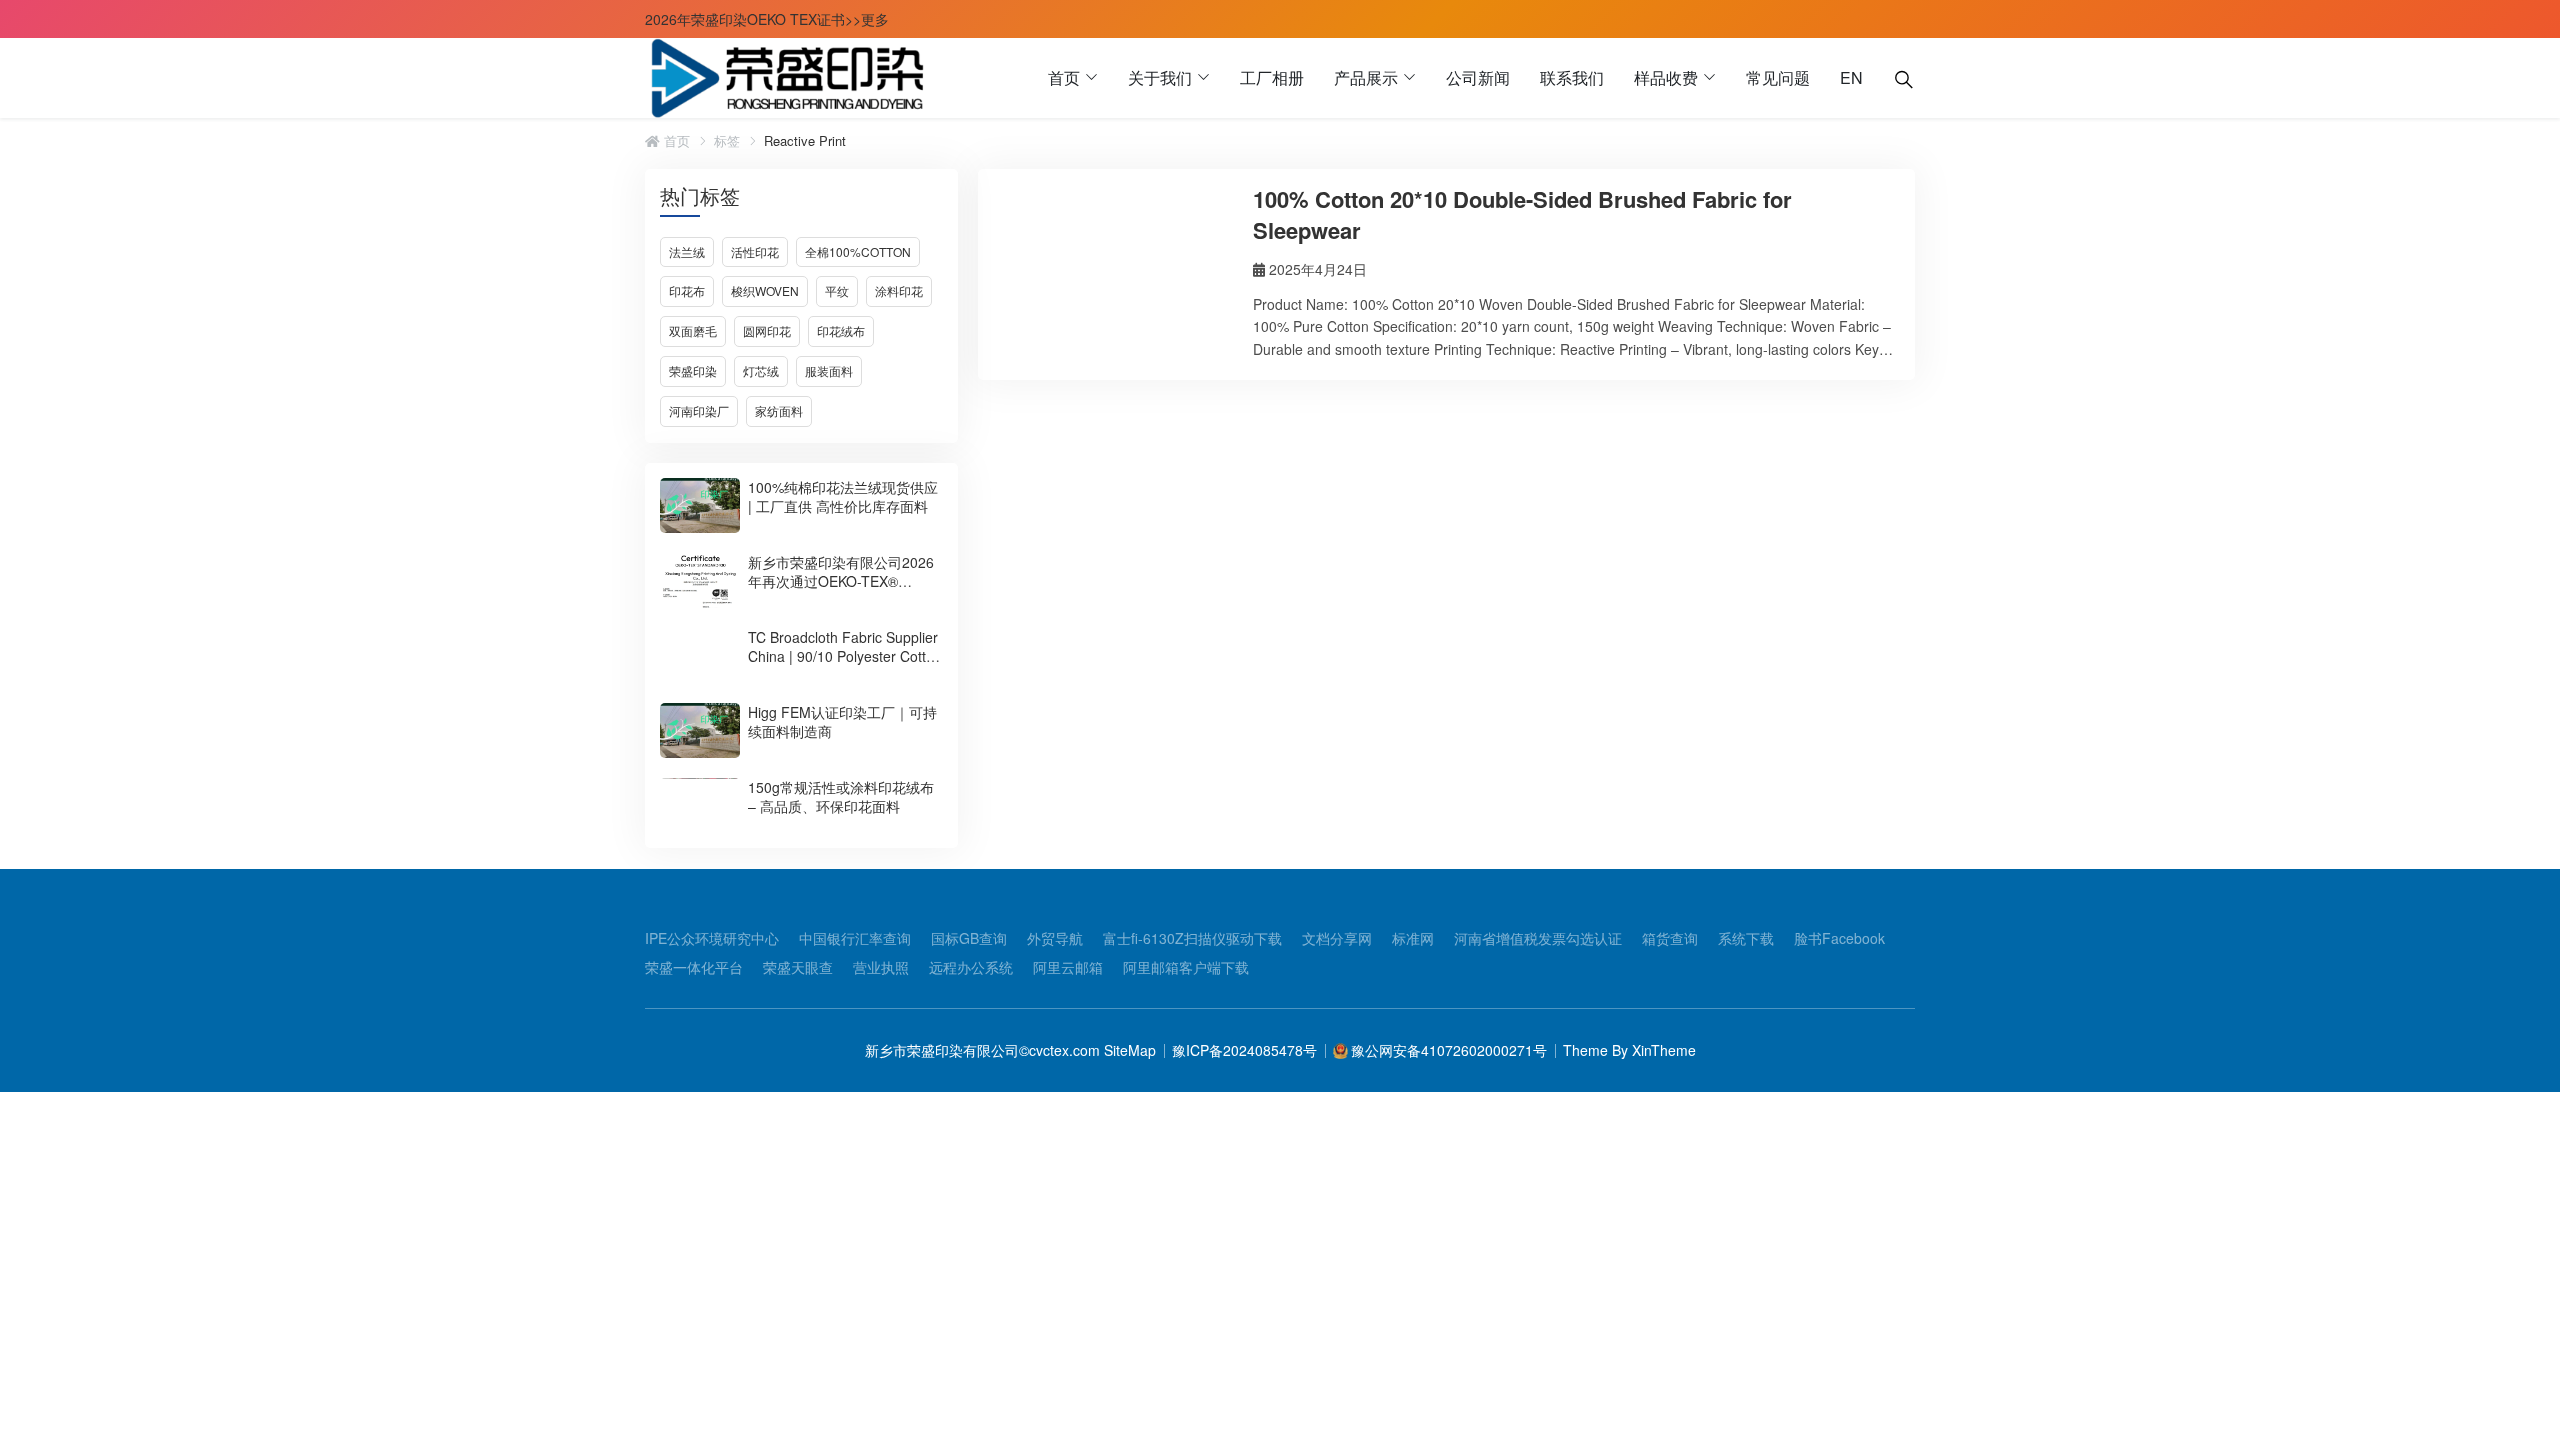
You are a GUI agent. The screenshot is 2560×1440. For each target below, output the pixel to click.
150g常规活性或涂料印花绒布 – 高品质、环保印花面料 (841, 796)
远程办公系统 (971, 967)
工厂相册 (1272, 77)
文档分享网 (1337, 938)
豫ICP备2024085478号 (1244, 1050)
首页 (1064, 77)
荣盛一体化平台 (694, 967)
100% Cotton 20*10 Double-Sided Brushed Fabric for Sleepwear (1522, 214)
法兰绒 (687, 251)
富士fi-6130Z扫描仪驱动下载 (1192, 938)
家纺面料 (779, 410)
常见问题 (1778, 77)
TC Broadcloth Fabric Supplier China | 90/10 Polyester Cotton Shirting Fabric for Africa (845, 656)
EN (1851, 77)
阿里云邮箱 (1068, 967)
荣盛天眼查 (798, 967)
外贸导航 (1055, 938)
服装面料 (829, 370)
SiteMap (1128, 1050)
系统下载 (1746, 938)
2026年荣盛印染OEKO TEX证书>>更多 (767, 19)
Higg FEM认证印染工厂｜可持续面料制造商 (842, 721)
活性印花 (755, 251)
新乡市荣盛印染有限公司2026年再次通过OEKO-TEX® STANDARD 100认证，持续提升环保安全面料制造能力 (841, 590)
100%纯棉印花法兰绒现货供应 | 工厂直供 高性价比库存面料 (843, 496)
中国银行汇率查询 (855, 938)
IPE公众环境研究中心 (712, 938)
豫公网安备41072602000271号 (1449, 1050)
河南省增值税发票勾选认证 (1538, 938)
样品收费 (1666, 77)
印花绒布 (841, 330)
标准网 (1413, 938)
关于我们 (1160, 77)
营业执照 (881, 967)
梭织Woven (765, 290)
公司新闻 (1478, 77)
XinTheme (1664, 1050)
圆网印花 (767, 330)
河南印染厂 (699, 410)
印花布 (687, 290)
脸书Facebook (1839, 938)
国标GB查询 (969, 938)
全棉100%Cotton (858, 251)
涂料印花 (899, 290)
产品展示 (1366, 77)
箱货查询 (1670, 938)
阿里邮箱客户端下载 (1186, 967)
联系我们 (1572, 77)
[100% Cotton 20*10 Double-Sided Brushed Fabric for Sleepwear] (1113, 264)
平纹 (837, 290)
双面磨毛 (693, 330)
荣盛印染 (693, 370)
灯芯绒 (761, 370)
